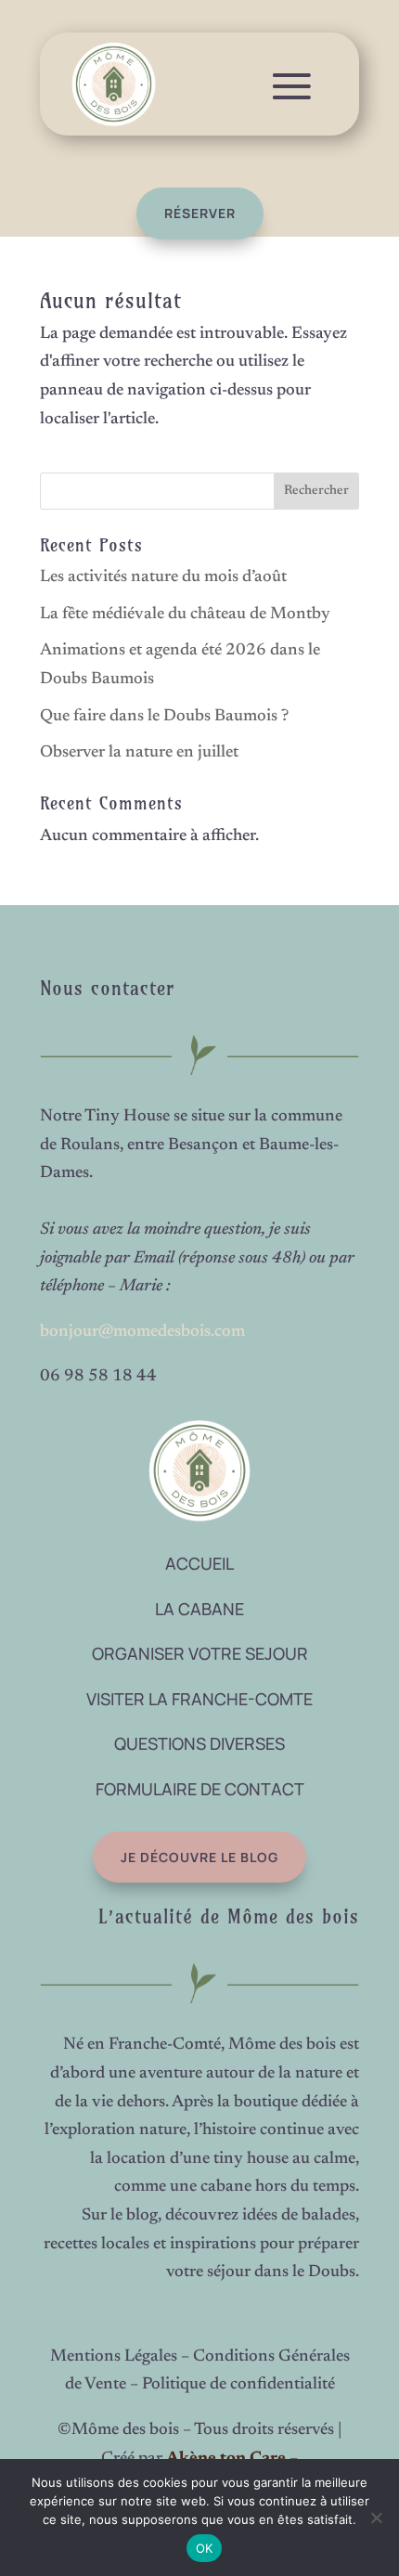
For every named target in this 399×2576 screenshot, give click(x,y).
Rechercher (316, 491)
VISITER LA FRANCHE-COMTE (199, 1699)
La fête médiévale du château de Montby (185, 615)
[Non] (376, 2518)
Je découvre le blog (199, 1857)
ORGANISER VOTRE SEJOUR (200, 1653)
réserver (200, 213)
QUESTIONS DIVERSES (199, 1743)
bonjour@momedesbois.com (142, 1332)
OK (205, 2548)
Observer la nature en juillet (139, 753)
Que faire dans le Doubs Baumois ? (164, 717)
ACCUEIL (199, 1563)
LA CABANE (199, 1609)
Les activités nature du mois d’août (163, 577)
